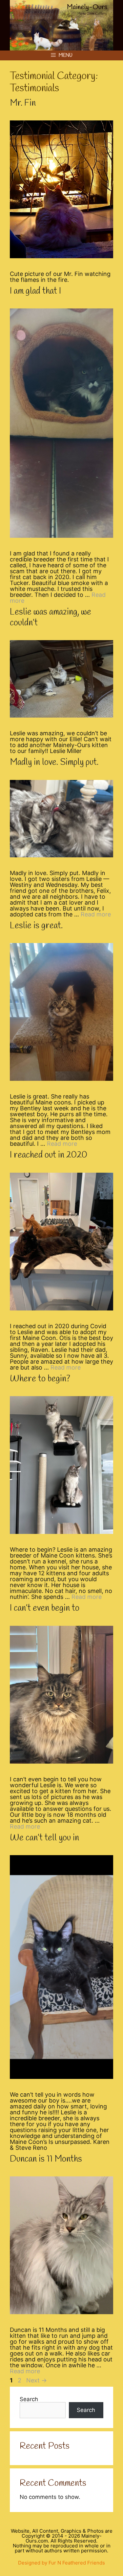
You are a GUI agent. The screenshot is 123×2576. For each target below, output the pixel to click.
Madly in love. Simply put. (54, 763)
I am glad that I (35, 291)
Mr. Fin (23, 103)
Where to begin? (40, 1379)
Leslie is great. (36, 926)
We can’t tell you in (44, 1838)
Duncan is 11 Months (46, 2159)
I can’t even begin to (45, 1608)
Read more (96, 914)
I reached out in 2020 (49, 1155)
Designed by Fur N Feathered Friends (61, 2563)
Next (37, 2380)
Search (29, 2399)
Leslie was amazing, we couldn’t (51, 618)
